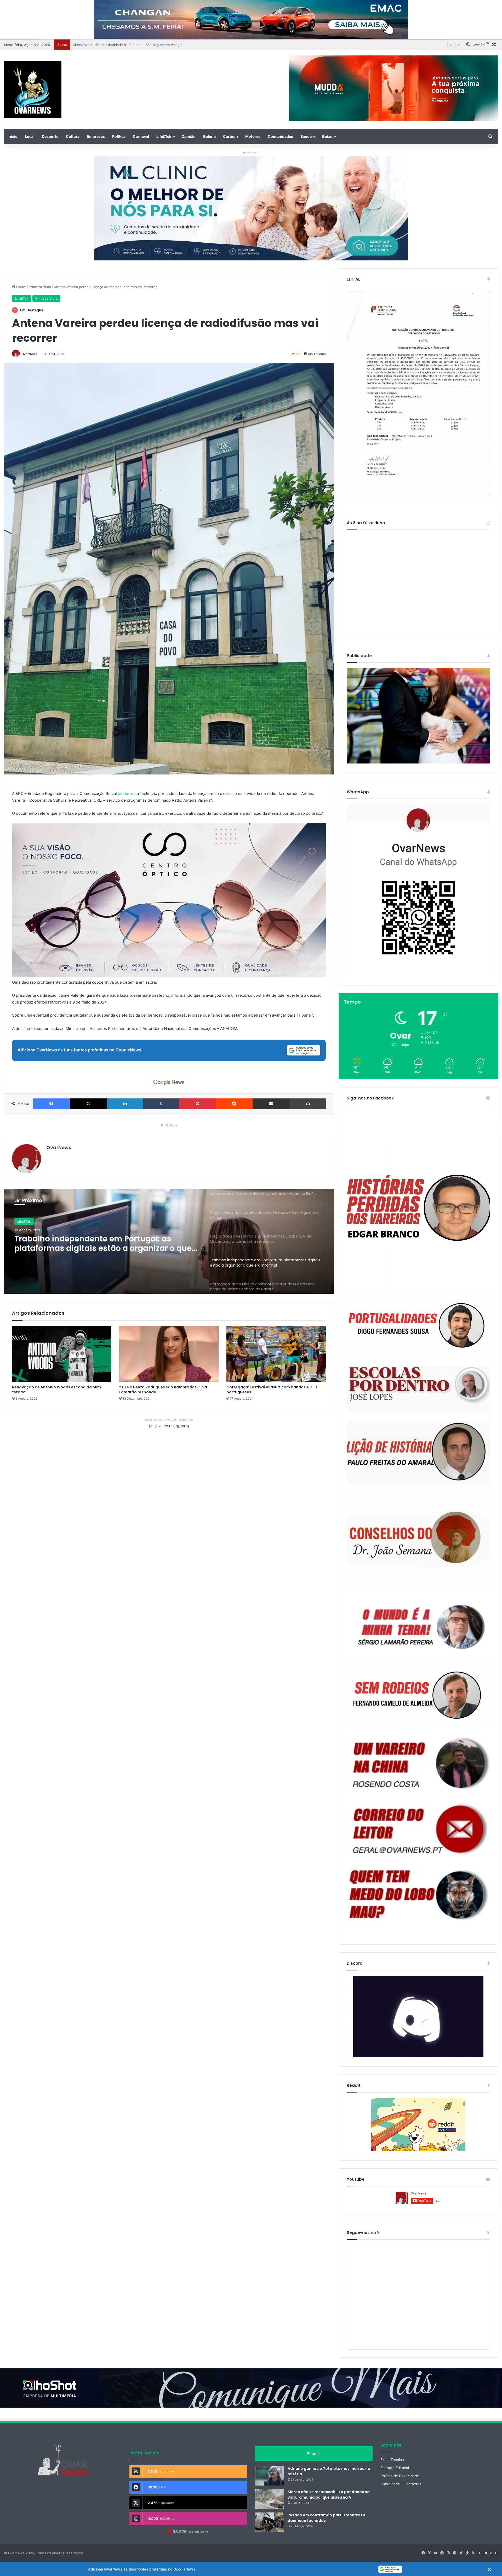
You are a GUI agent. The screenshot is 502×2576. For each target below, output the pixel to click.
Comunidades (280, 136)
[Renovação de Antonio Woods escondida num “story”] (62, 1354)
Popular (314, 2454)
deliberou (127, 793)
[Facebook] (51, 1104)
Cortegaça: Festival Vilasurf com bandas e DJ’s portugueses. (272, 1390)
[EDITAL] (418, 393)
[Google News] (169, 1082)
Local (30, 136)
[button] (251, 2569)
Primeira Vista (40, 287)
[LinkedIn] (125, 1104)
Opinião (189, 136)
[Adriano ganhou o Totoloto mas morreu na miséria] (269, 2476)
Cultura (73, 136)
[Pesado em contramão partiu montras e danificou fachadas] (269, 2522)
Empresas (96, 136)
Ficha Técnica (392, 2460)
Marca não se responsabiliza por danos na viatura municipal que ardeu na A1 (329, 2495)
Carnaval (141, 136)
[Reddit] (234, 1104)
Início (13, 136)
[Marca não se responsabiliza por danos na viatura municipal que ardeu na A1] (269, 2499)
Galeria (209, 136)
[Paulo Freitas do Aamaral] (418, 1453)
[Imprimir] (308, 1104)
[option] (169, 1241)
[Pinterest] (198, 1104)
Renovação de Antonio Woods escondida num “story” (56, 1390)
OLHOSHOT (489, 2553)
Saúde (306, 136)
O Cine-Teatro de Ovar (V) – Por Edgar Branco (110, 45)
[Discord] (418, 2016)
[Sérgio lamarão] (418, 1625)
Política (119, 136)
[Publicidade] (418, 762)
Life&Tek (164, 136)
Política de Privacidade (400, 2476)
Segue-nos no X (363, 2233)
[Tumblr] (161, 1104)
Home (21, 287)
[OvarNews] (33, 89)
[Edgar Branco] (418, 1213)
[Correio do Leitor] (418, 1829)
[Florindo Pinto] (418, 1895)
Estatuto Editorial (395, 2468)
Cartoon (230, 136)
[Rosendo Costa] (418, 1763)
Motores (253, 136)
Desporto (50, 136)
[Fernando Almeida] (418, 1694)
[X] (88, 1104)
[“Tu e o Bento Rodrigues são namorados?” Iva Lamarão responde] (169, 1354)
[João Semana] (418, 1541)
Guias (327, 136)
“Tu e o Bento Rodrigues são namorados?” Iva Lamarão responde (163, 1390)
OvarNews (29, 354)
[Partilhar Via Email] (271, 1104)
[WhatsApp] (418, 890)
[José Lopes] (418, 1389)
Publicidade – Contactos (401, 2484)
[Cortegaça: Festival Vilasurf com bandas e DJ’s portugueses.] (276, 1354)
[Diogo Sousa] (418, 1326)
